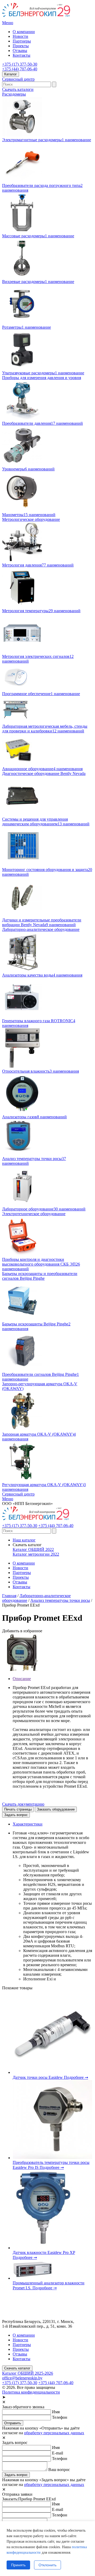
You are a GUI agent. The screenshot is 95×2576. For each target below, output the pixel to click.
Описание (22, 1679)
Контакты (22, 55)
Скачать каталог (17, 2368)
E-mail (58, 2453)
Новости (20, 36)
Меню (8, 23)
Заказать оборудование (56, 1809)
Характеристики (28, 1824)
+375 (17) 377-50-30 (20, 64)
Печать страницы (18, 1809)
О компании (24, 32)
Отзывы (20, 51)
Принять (18, 2565)
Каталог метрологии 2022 (36, 1554)
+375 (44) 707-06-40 (20, 69)
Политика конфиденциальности (31, 2392)
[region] (47, 2549)
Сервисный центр (18, 79)
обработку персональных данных (54, 2433)
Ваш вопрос (59, 2470)
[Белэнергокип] (37, 18)
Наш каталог (24, 1540)
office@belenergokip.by (22, 2378)
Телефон (60, 2417)
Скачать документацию (23, 1804)
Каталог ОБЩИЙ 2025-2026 (28, 2373)
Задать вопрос (16, 1815)
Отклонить (47, 2565)
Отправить (13, 2423)
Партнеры (22, 41)
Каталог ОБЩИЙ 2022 (33, 1549)
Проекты (21, 46)
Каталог (11, 74)
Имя (56, 2412)
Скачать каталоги (18, 89)
